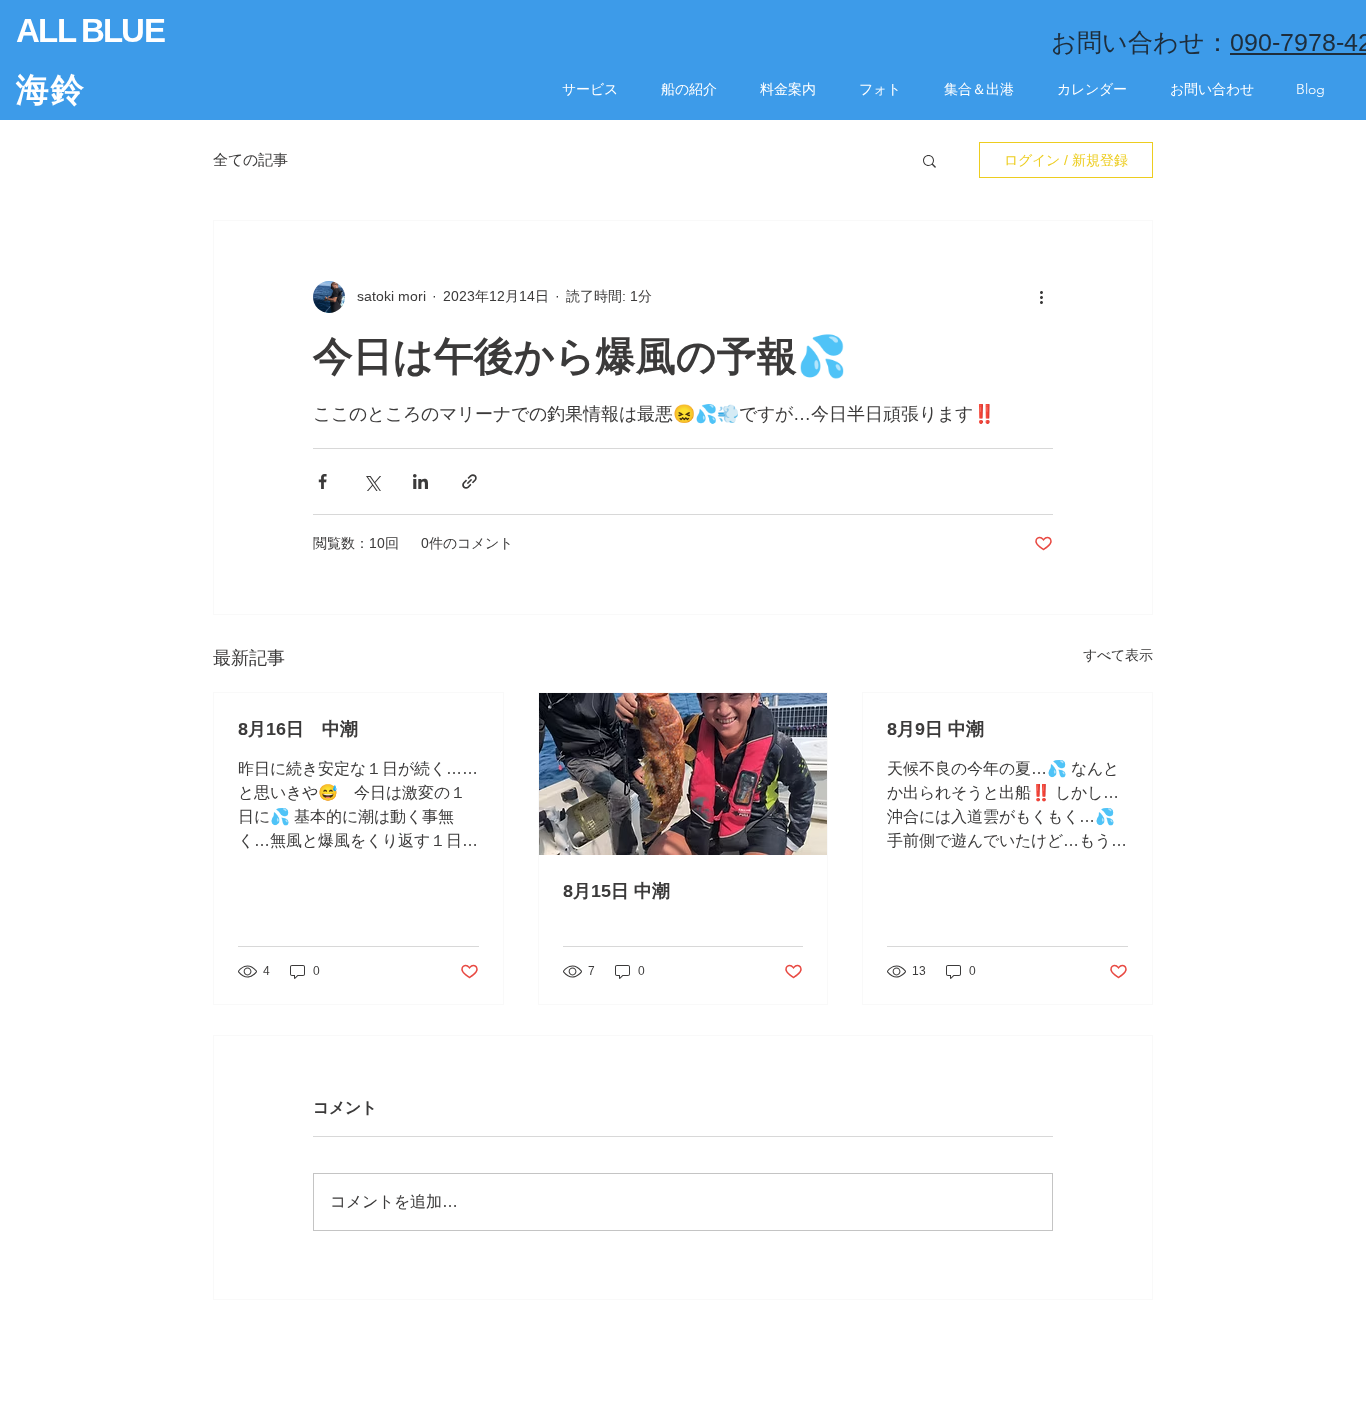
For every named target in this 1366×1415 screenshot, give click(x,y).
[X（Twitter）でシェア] (371, 481)
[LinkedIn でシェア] (420, 481)
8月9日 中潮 (935, 729)
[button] (929, 160)
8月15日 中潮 (616, 891)
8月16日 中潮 (298, 729)
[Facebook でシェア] (322, 481)
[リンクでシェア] (469, 481)
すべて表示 (1118, 655)
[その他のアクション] (1041, 297)
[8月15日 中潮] (683, 774)
